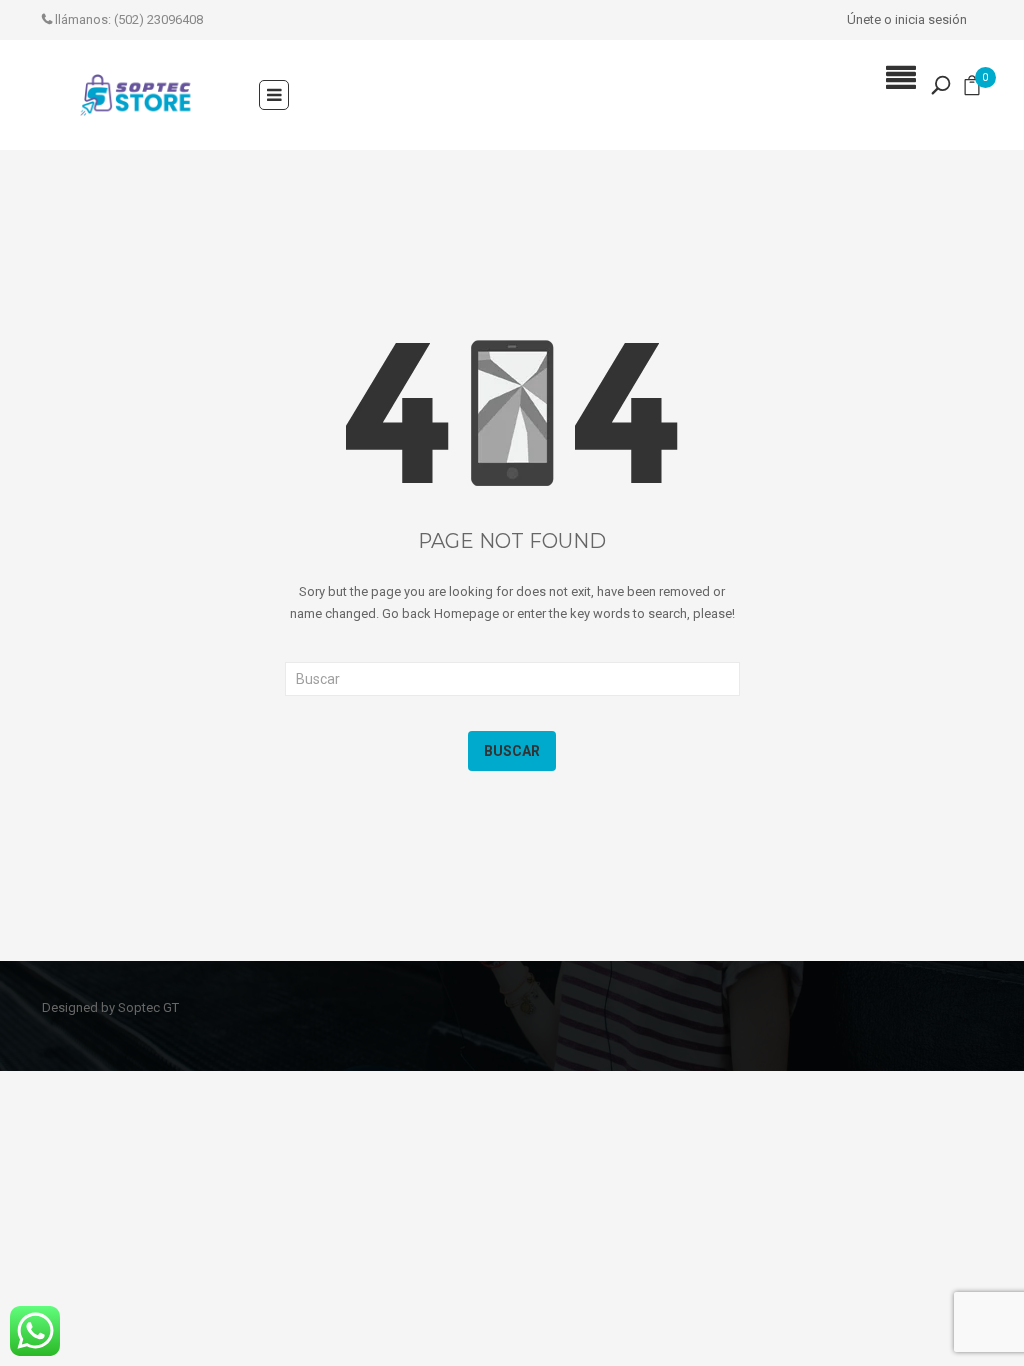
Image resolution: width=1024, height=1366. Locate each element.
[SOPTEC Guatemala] (135, 94)
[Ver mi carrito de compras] (972, 89)
